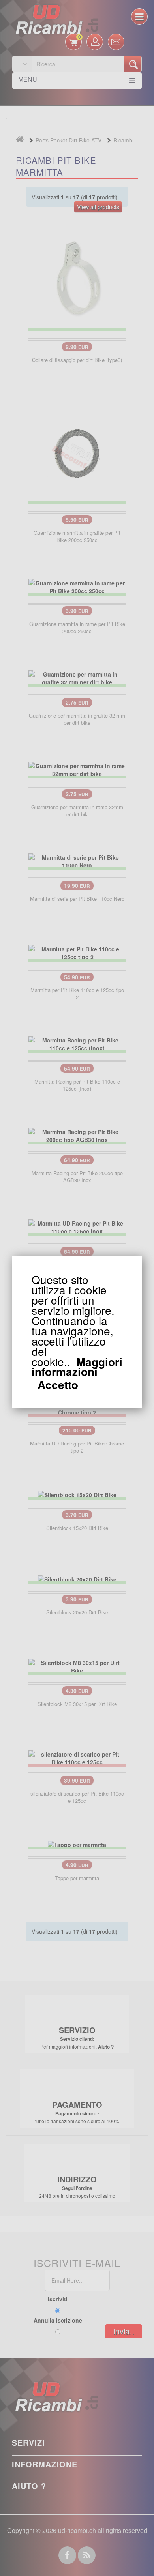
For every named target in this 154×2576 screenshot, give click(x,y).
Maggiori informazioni (77, 1367)
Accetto (58, 1385)
